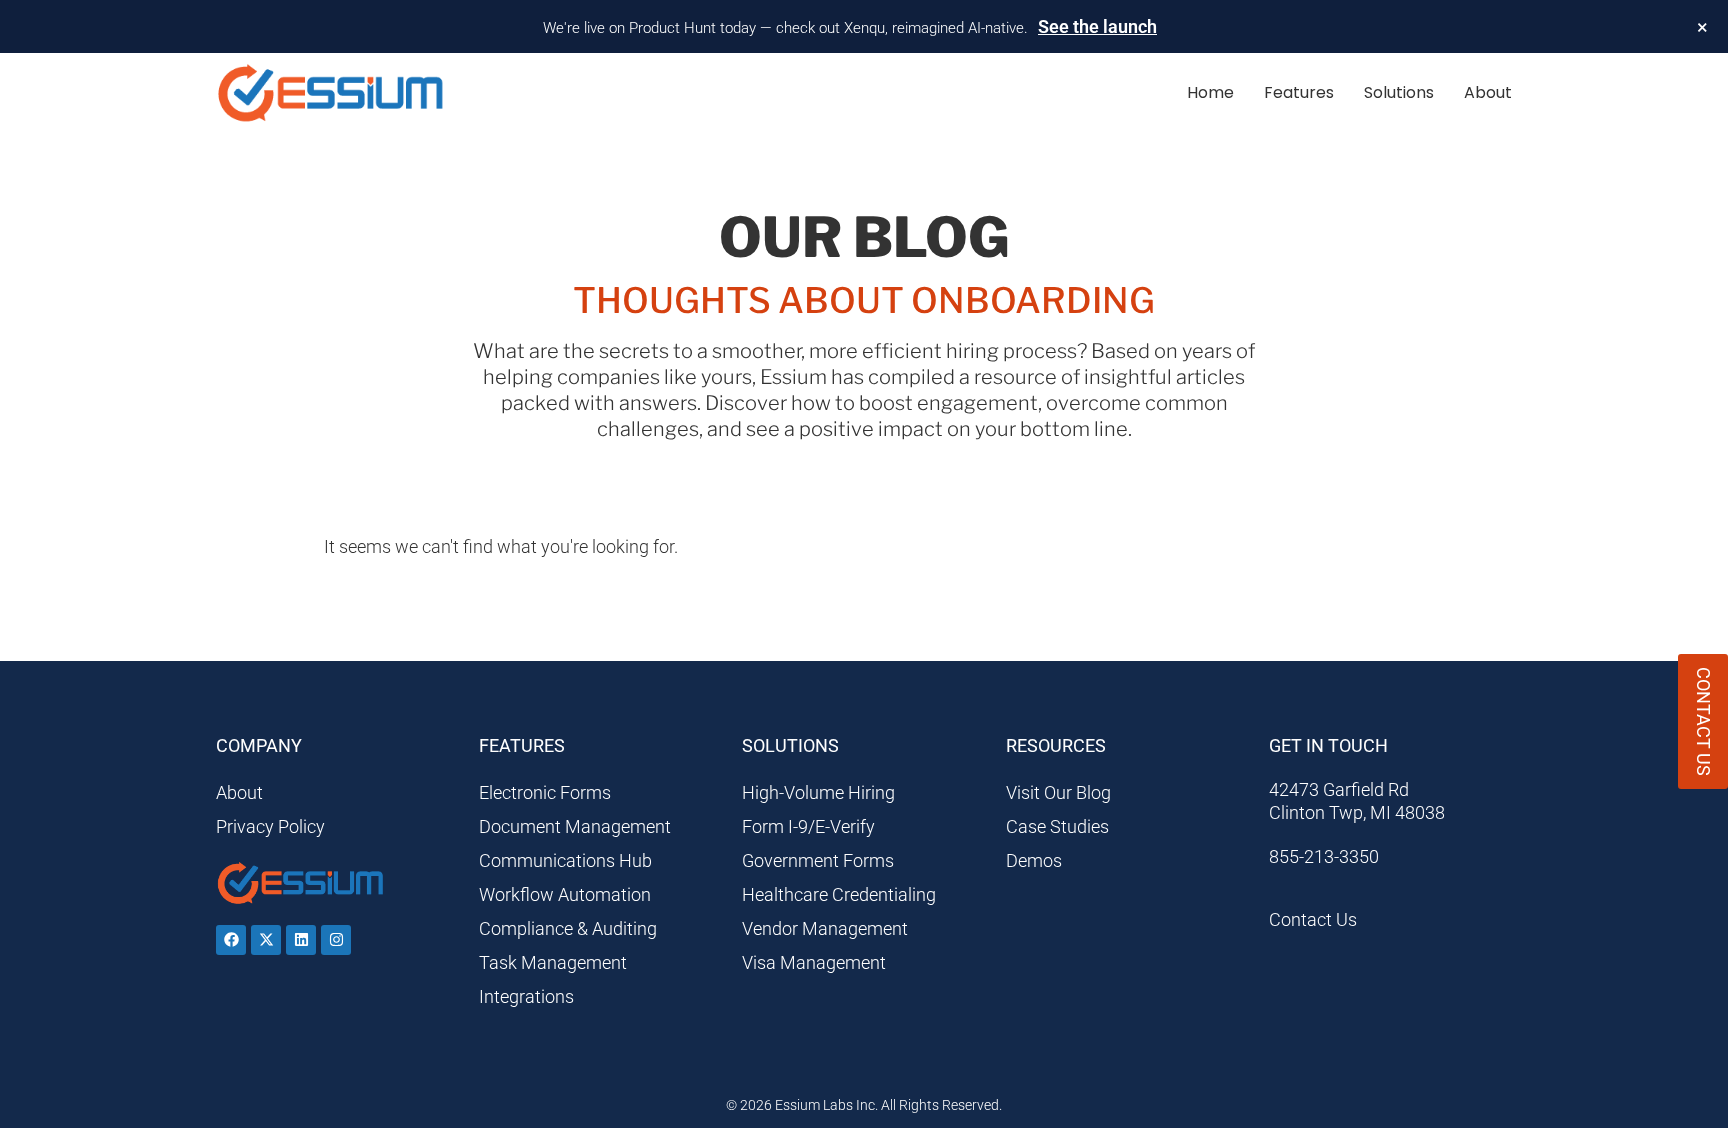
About (1488, 92)
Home (1210, 92)
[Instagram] (336, 940)
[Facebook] (231, 940)
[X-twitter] (266, 940)
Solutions (1399, 92)
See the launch (1097, 26)
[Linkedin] (301, 940)
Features (1299, 92)
